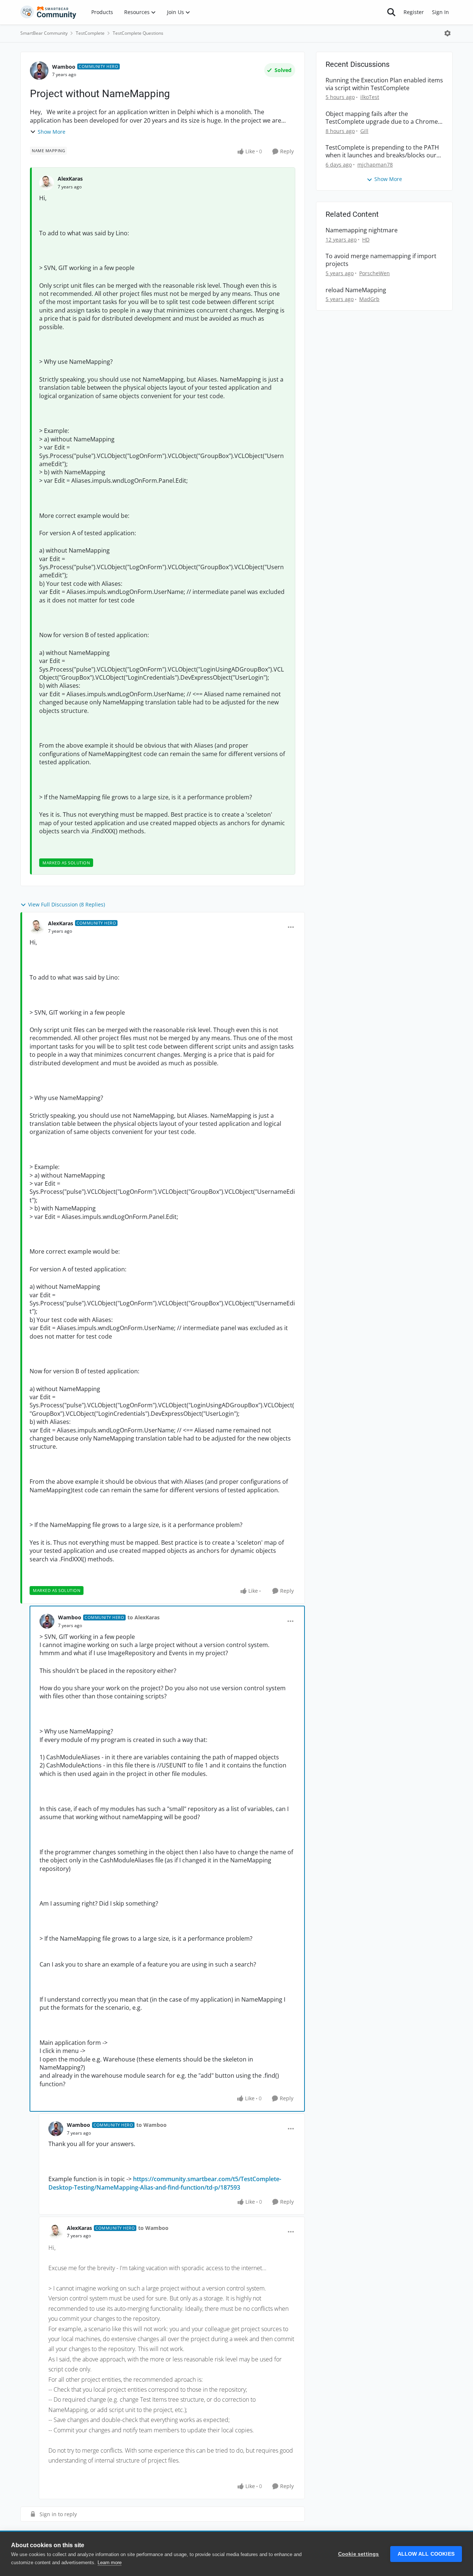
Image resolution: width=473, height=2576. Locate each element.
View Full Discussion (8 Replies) (67, 904)
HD (366, 240)
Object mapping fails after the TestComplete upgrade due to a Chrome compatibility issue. (382, 118)
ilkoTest (370, 97)
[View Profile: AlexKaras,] (47, 183)
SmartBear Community (44, 33)
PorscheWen (375, 273)
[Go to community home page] (48, 12)
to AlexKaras (144, 1617)
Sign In (440, 12)
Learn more (110, 2563)
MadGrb (369, 299)
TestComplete (90, 33)
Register (414, 12)
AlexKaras (70, 179)
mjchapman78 (375, 165)
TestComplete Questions (138, 33)
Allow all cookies (426, 2554)
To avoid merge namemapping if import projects (381, 260)
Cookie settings (359, 2554)
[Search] (391, 12)
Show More (52, 132)
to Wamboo (152, 2125)
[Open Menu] (448, 33)
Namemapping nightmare (362, 230)
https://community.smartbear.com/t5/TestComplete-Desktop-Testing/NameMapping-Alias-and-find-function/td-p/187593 (165, 2183)
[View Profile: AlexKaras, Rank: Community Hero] (37, 927)
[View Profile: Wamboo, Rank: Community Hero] (39, 71)
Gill (364, 131)
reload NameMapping (356, 290)
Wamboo (64, 67)
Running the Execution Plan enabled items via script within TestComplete (384, 84)
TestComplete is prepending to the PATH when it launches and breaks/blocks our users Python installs (382, 151)
